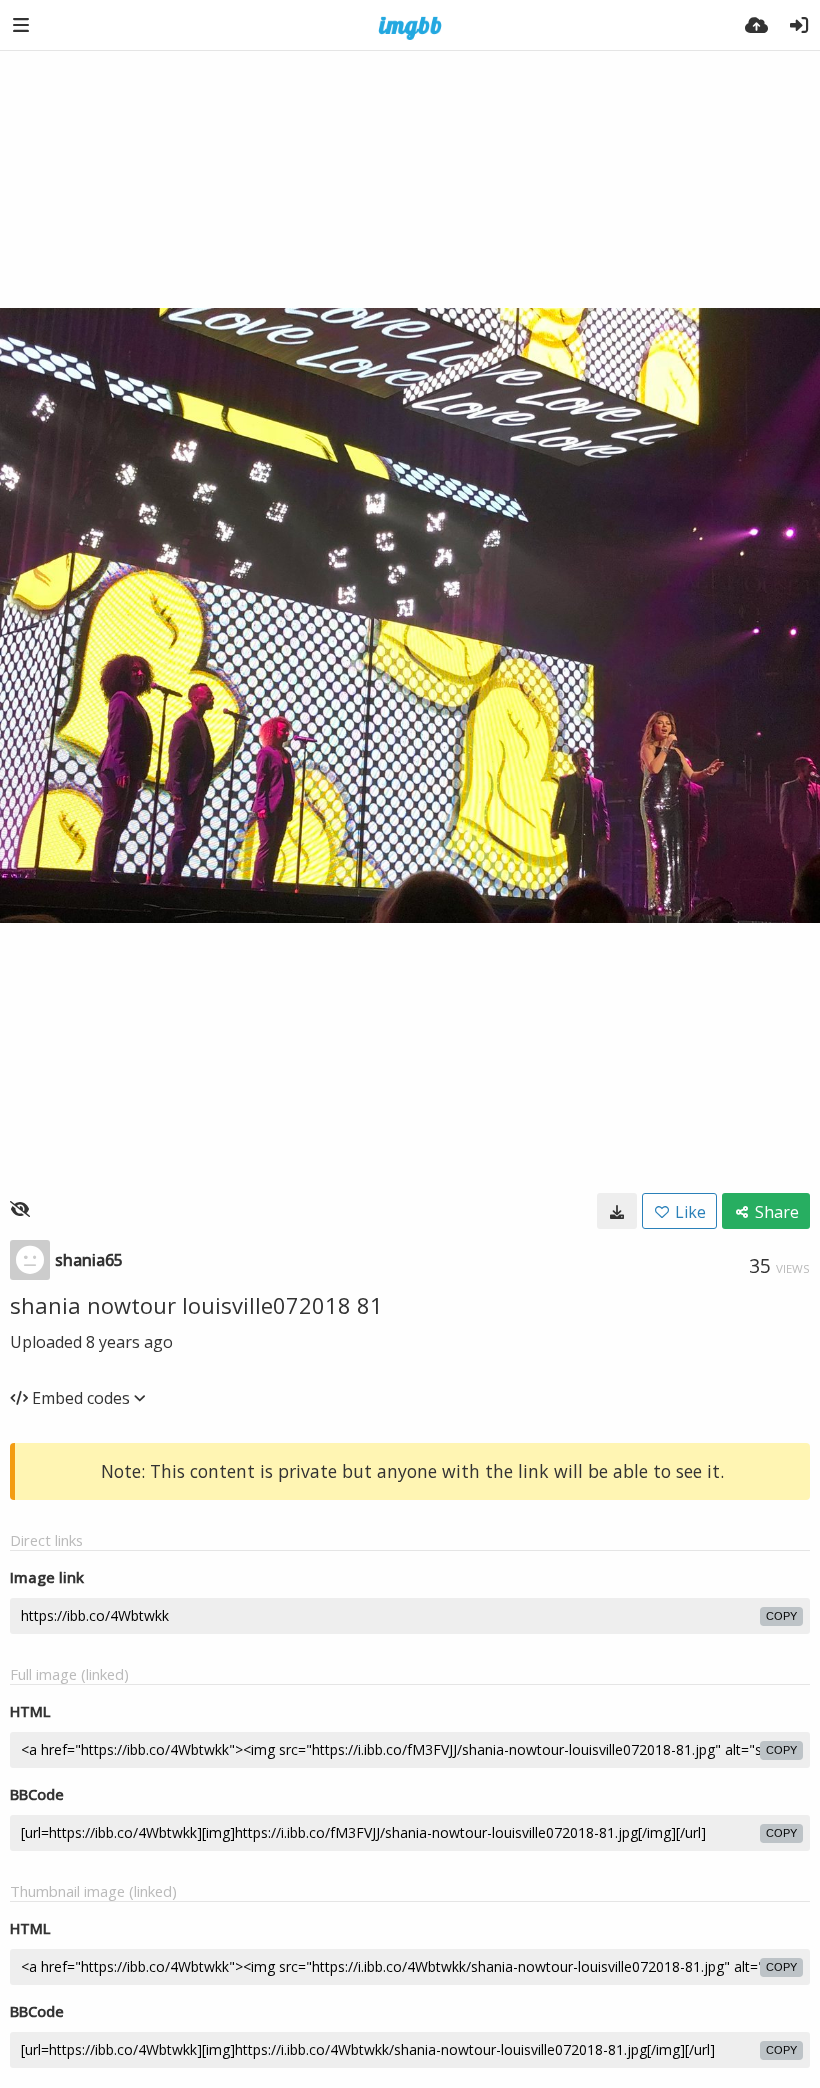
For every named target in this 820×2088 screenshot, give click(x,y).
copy (781, 1616)
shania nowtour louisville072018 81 (196, 1305)
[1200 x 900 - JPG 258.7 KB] (617, 1211)
